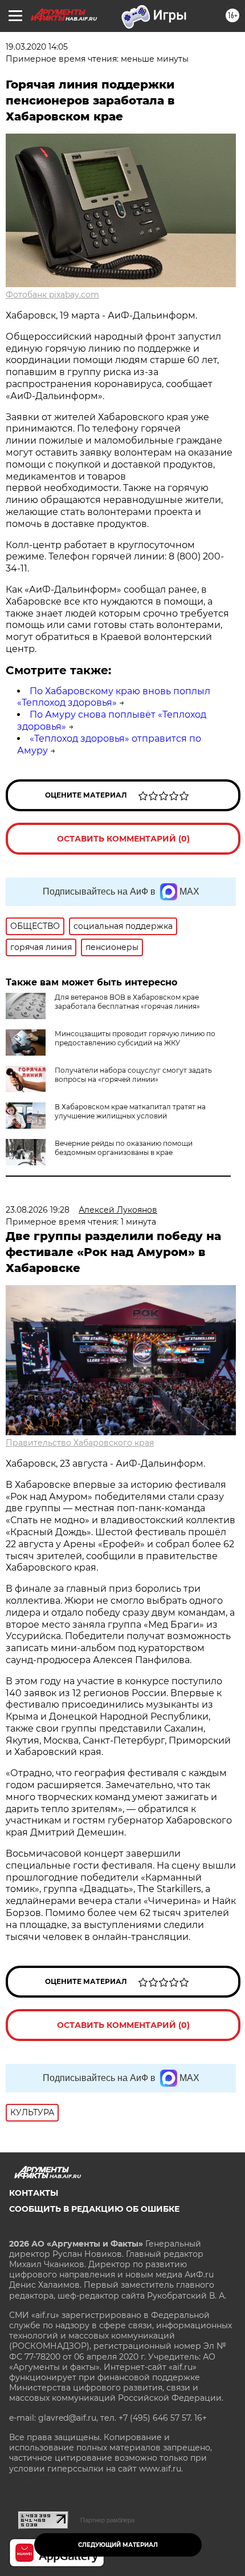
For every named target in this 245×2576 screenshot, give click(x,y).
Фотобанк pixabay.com (52, 295)
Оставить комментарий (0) (123, 839)
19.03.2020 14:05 (37, 47)
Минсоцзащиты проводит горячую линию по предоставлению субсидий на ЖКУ (135, 1038)
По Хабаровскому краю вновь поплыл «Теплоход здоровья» (114, 697)
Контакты (34, 2193)
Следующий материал (118, 2545)
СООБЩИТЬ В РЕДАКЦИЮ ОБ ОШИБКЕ (94, 2209)
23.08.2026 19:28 (38, 1210)
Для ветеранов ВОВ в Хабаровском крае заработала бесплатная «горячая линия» (127, 1002)
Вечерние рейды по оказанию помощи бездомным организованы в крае (124, 1148)
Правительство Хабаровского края (80, 1443)
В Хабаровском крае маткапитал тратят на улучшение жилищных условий (130, 1111)
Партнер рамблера (107, 2520)
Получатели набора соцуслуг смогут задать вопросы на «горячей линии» (133, 1075)
